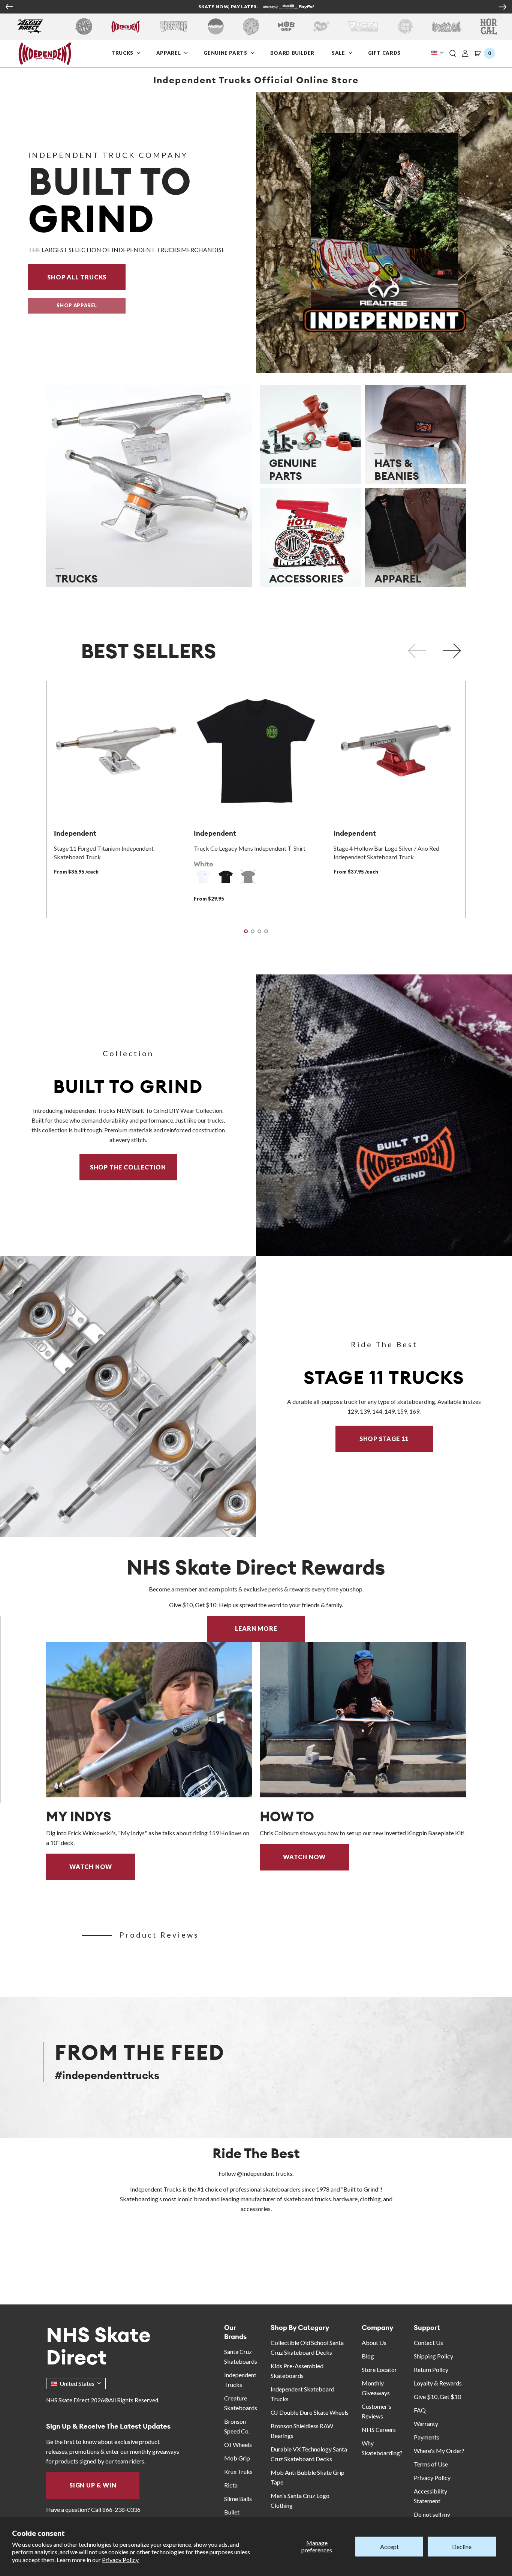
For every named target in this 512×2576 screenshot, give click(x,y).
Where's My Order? (439, 2451)
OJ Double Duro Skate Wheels (310, 2412)
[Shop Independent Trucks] (126, 26)
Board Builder (293, 53)
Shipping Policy (433, 2356)
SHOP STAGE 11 (384, 1439)
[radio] (203, 877)
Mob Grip (237, 2458)
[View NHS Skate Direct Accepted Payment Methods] (288, 8)
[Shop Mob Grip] (286, 26)
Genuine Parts (226, 53)
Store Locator (379, 2370)
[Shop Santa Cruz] (84, 26)
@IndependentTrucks (265, 2173)
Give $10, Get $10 (437, 2397)
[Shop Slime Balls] (405, 26)
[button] (453, 54)
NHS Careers (379, 2430)
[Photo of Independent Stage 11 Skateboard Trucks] (128, 1396)
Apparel (169, 53)
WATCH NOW (91, 1867)
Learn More (270, 1628)
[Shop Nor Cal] (489, 26)
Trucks (123, 53)
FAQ (420, 2410)
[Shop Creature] (174, 26)
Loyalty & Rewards (438, 2383)
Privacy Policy (120, 2560)
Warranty (426, 2424)
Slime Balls (238, 2499)
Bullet (232, 2512)
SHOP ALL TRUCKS (86, 277)
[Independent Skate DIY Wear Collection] (384, 1115)
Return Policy (431, 2370)
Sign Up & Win (93, 2485)
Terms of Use (431, 2464)
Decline (462, 2547)
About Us (374, 2343)
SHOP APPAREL (77, 305)
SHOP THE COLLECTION (128, 1167)
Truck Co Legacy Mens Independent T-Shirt (250, 848)
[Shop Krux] (321, 26)
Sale (339, 53)
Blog (368, 2356)
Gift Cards (385, 53)
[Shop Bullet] (447, 26)
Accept (389, 2547)
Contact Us (428, 2343)
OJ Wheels (238, 2445)
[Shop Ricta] (363, 26)
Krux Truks (238, 2472)
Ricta (231, 2485)
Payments (427, 2437)
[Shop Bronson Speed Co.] (216, 26)
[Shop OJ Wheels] (251, 26)
